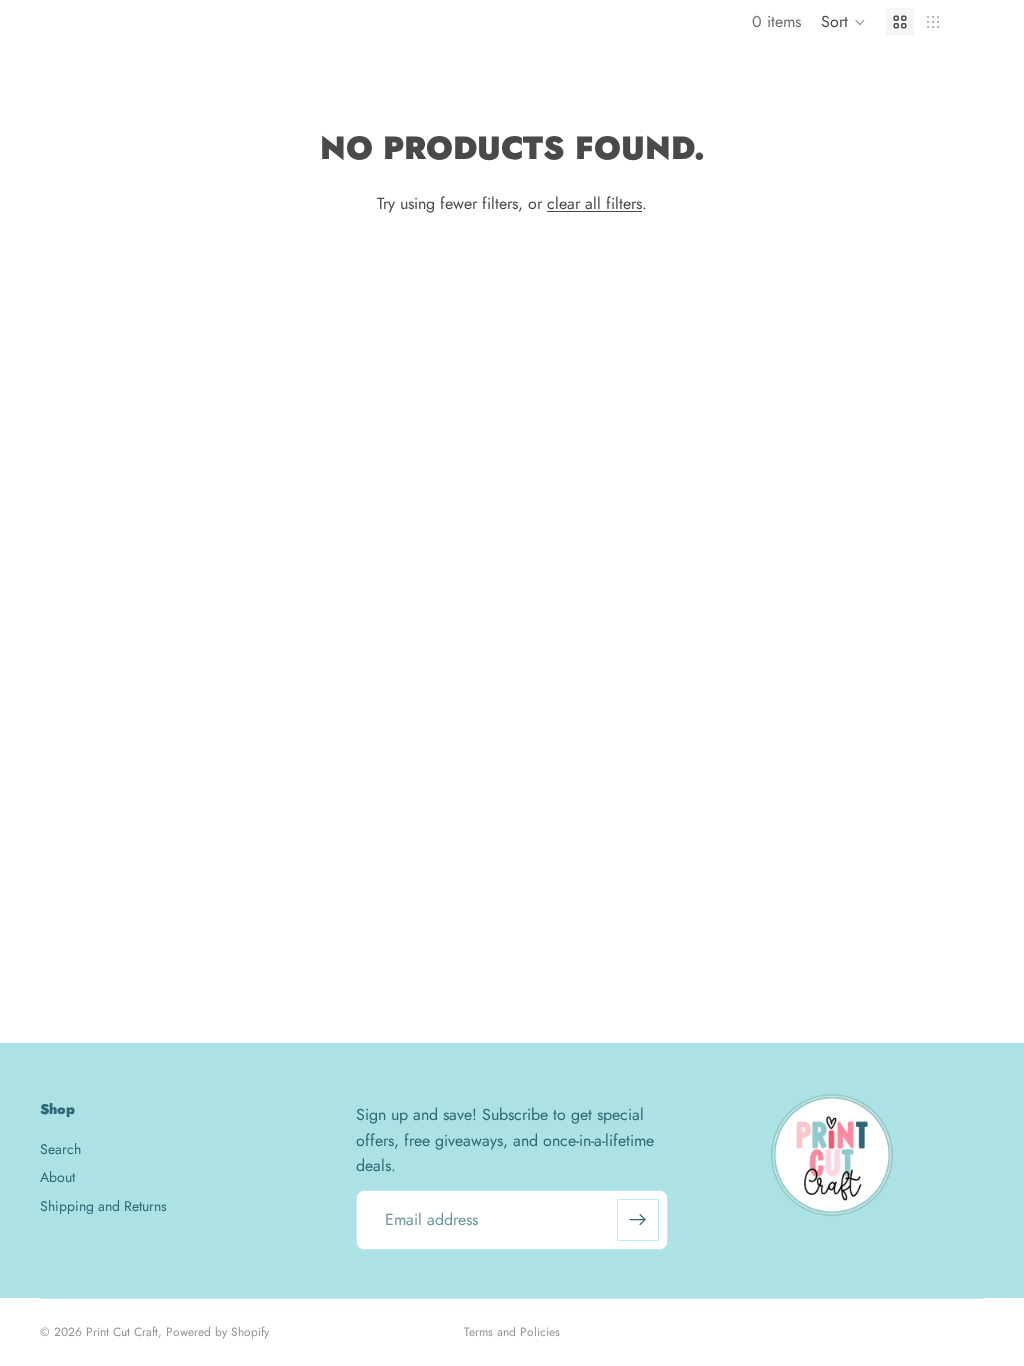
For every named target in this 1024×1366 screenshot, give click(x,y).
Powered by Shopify (217, 1332)
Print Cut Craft (122, 1332)
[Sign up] (638, 1220)
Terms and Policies (512, 1332)
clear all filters (594, 203)
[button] (843, 22)
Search (60, 1148)
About (57, 1177)
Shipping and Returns (103, 1205)
